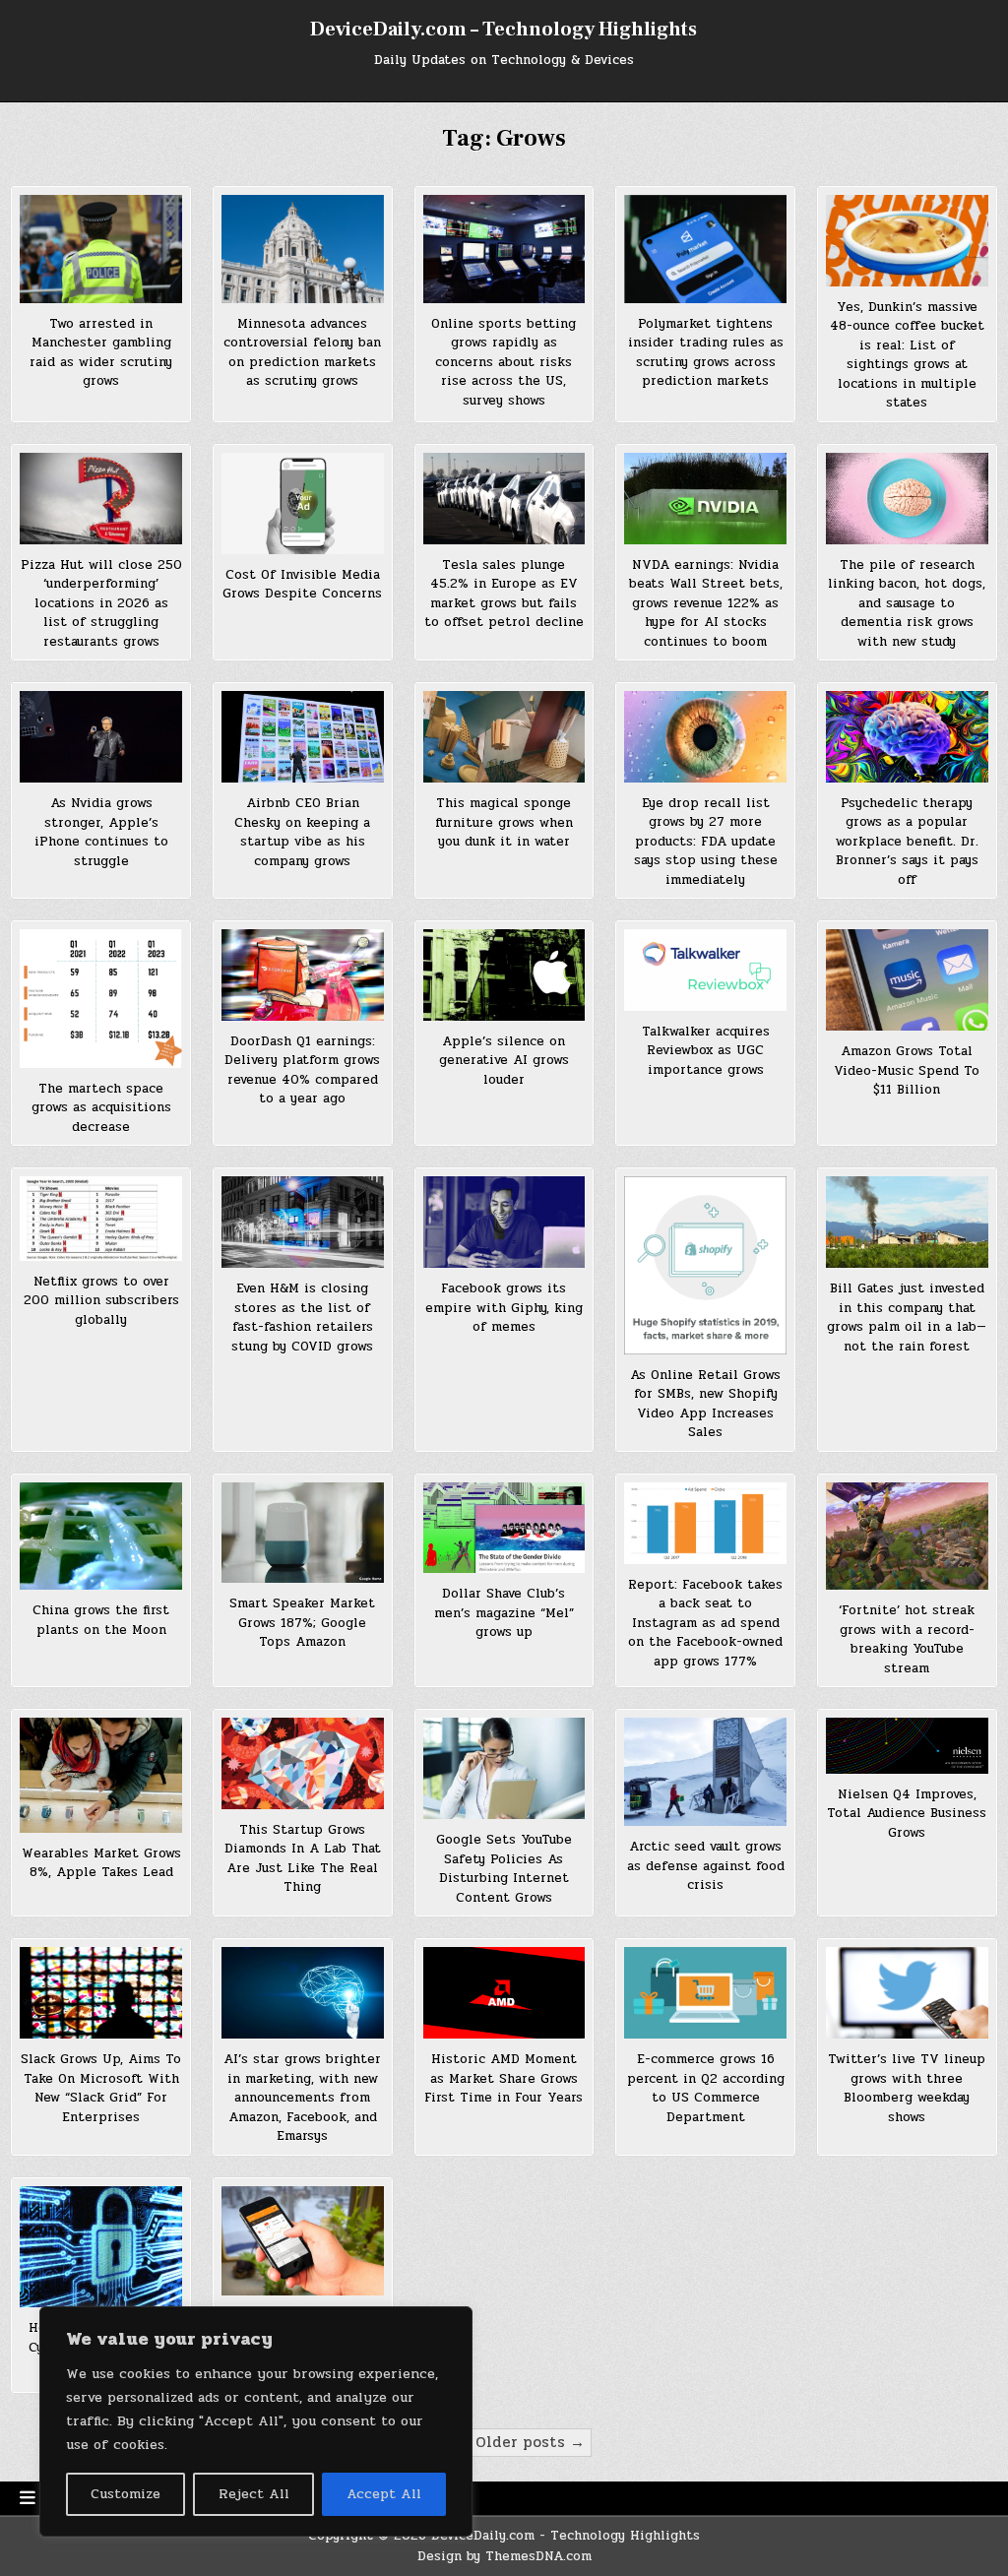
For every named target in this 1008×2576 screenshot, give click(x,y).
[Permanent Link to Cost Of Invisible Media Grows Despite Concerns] (303, 503)
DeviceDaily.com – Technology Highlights (504, 30)
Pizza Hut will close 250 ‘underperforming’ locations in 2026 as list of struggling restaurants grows (101, 603)
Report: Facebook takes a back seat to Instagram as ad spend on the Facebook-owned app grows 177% (705, 1623)
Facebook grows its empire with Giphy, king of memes (504, 1308)
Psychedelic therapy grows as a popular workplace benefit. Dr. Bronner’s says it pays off (907, 842)
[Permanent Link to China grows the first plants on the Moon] (101, 1537)
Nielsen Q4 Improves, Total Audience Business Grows (907, 1814)
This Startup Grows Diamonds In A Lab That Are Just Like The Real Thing (303, 1859)
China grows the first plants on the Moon (101, 1620)
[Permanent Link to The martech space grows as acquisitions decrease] (101, 998)
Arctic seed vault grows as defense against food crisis (706, 1866)
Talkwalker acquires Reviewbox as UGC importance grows (706, 1051)
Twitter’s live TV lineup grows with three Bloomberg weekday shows (907, 2088)
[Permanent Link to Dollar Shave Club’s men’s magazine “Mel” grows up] (504, 1528)
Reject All (254, 2494)
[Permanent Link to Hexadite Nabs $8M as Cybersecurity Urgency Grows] (101, 2247)
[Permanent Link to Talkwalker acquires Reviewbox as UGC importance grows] (705, 970)
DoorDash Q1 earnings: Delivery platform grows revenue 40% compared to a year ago (302, 1070)
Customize (126, 2494)
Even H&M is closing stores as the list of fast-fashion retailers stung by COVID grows (302, 1318)
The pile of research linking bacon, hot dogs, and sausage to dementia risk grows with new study (907, 603)
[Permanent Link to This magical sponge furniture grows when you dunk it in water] (504, 737)
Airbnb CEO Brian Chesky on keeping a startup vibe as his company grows (302, 832)
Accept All (384, 2494)
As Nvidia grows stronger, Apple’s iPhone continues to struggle (101, 832)
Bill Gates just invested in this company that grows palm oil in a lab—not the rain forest (907, 1318)
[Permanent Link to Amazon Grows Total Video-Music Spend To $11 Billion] (907, 980)
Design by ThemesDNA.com (504, 2556)
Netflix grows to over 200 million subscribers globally (101, 1301)
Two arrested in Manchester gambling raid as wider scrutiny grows (101, 353)
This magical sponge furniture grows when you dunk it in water (504, 822)
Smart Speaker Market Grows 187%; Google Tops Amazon (302, 1623)
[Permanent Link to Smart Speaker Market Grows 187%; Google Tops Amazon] (303, 1533)
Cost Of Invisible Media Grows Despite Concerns (302, 585)
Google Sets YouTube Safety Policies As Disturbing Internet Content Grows (504, 1869)
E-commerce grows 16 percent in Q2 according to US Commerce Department (706, 2088)
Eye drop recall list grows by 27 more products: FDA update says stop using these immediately (706, 842)
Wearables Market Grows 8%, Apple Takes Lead (101, 1863)
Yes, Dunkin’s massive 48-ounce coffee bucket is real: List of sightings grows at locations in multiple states (907, 355)
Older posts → (530, 2442)
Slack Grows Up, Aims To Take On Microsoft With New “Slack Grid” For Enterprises (101, 2088)
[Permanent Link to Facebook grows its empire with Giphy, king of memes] (504, 1222)
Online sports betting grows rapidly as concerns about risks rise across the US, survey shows (504, 362)
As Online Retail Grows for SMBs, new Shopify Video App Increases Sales (705, 1404)
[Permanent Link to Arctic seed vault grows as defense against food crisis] (705, 1772)
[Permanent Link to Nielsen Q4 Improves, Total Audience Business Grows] (907, 1745)
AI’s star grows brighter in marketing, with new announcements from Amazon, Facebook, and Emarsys (302, 2098)
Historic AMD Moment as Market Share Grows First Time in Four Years (504, 2078)
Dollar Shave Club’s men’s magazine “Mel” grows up (504, 1613)
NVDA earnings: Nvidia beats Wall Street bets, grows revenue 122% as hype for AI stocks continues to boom (706, 603)
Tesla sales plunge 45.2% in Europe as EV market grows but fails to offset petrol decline (504, 594)
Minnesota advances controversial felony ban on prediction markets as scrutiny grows (302, 353)
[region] (256, 2421)
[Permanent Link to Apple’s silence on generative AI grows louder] (504, 974)
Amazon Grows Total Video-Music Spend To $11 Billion (907, 1070)
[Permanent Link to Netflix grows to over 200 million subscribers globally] (101, 1219)
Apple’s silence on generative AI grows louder (504, 1061)
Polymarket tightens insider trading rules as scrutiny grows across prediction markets (706, 353)
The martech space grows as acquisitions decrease (101, 1108)
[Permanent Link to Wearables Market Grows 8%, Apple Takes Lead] (101, 1775)
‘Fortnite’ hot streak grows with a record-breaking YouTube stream (907, 1639)
